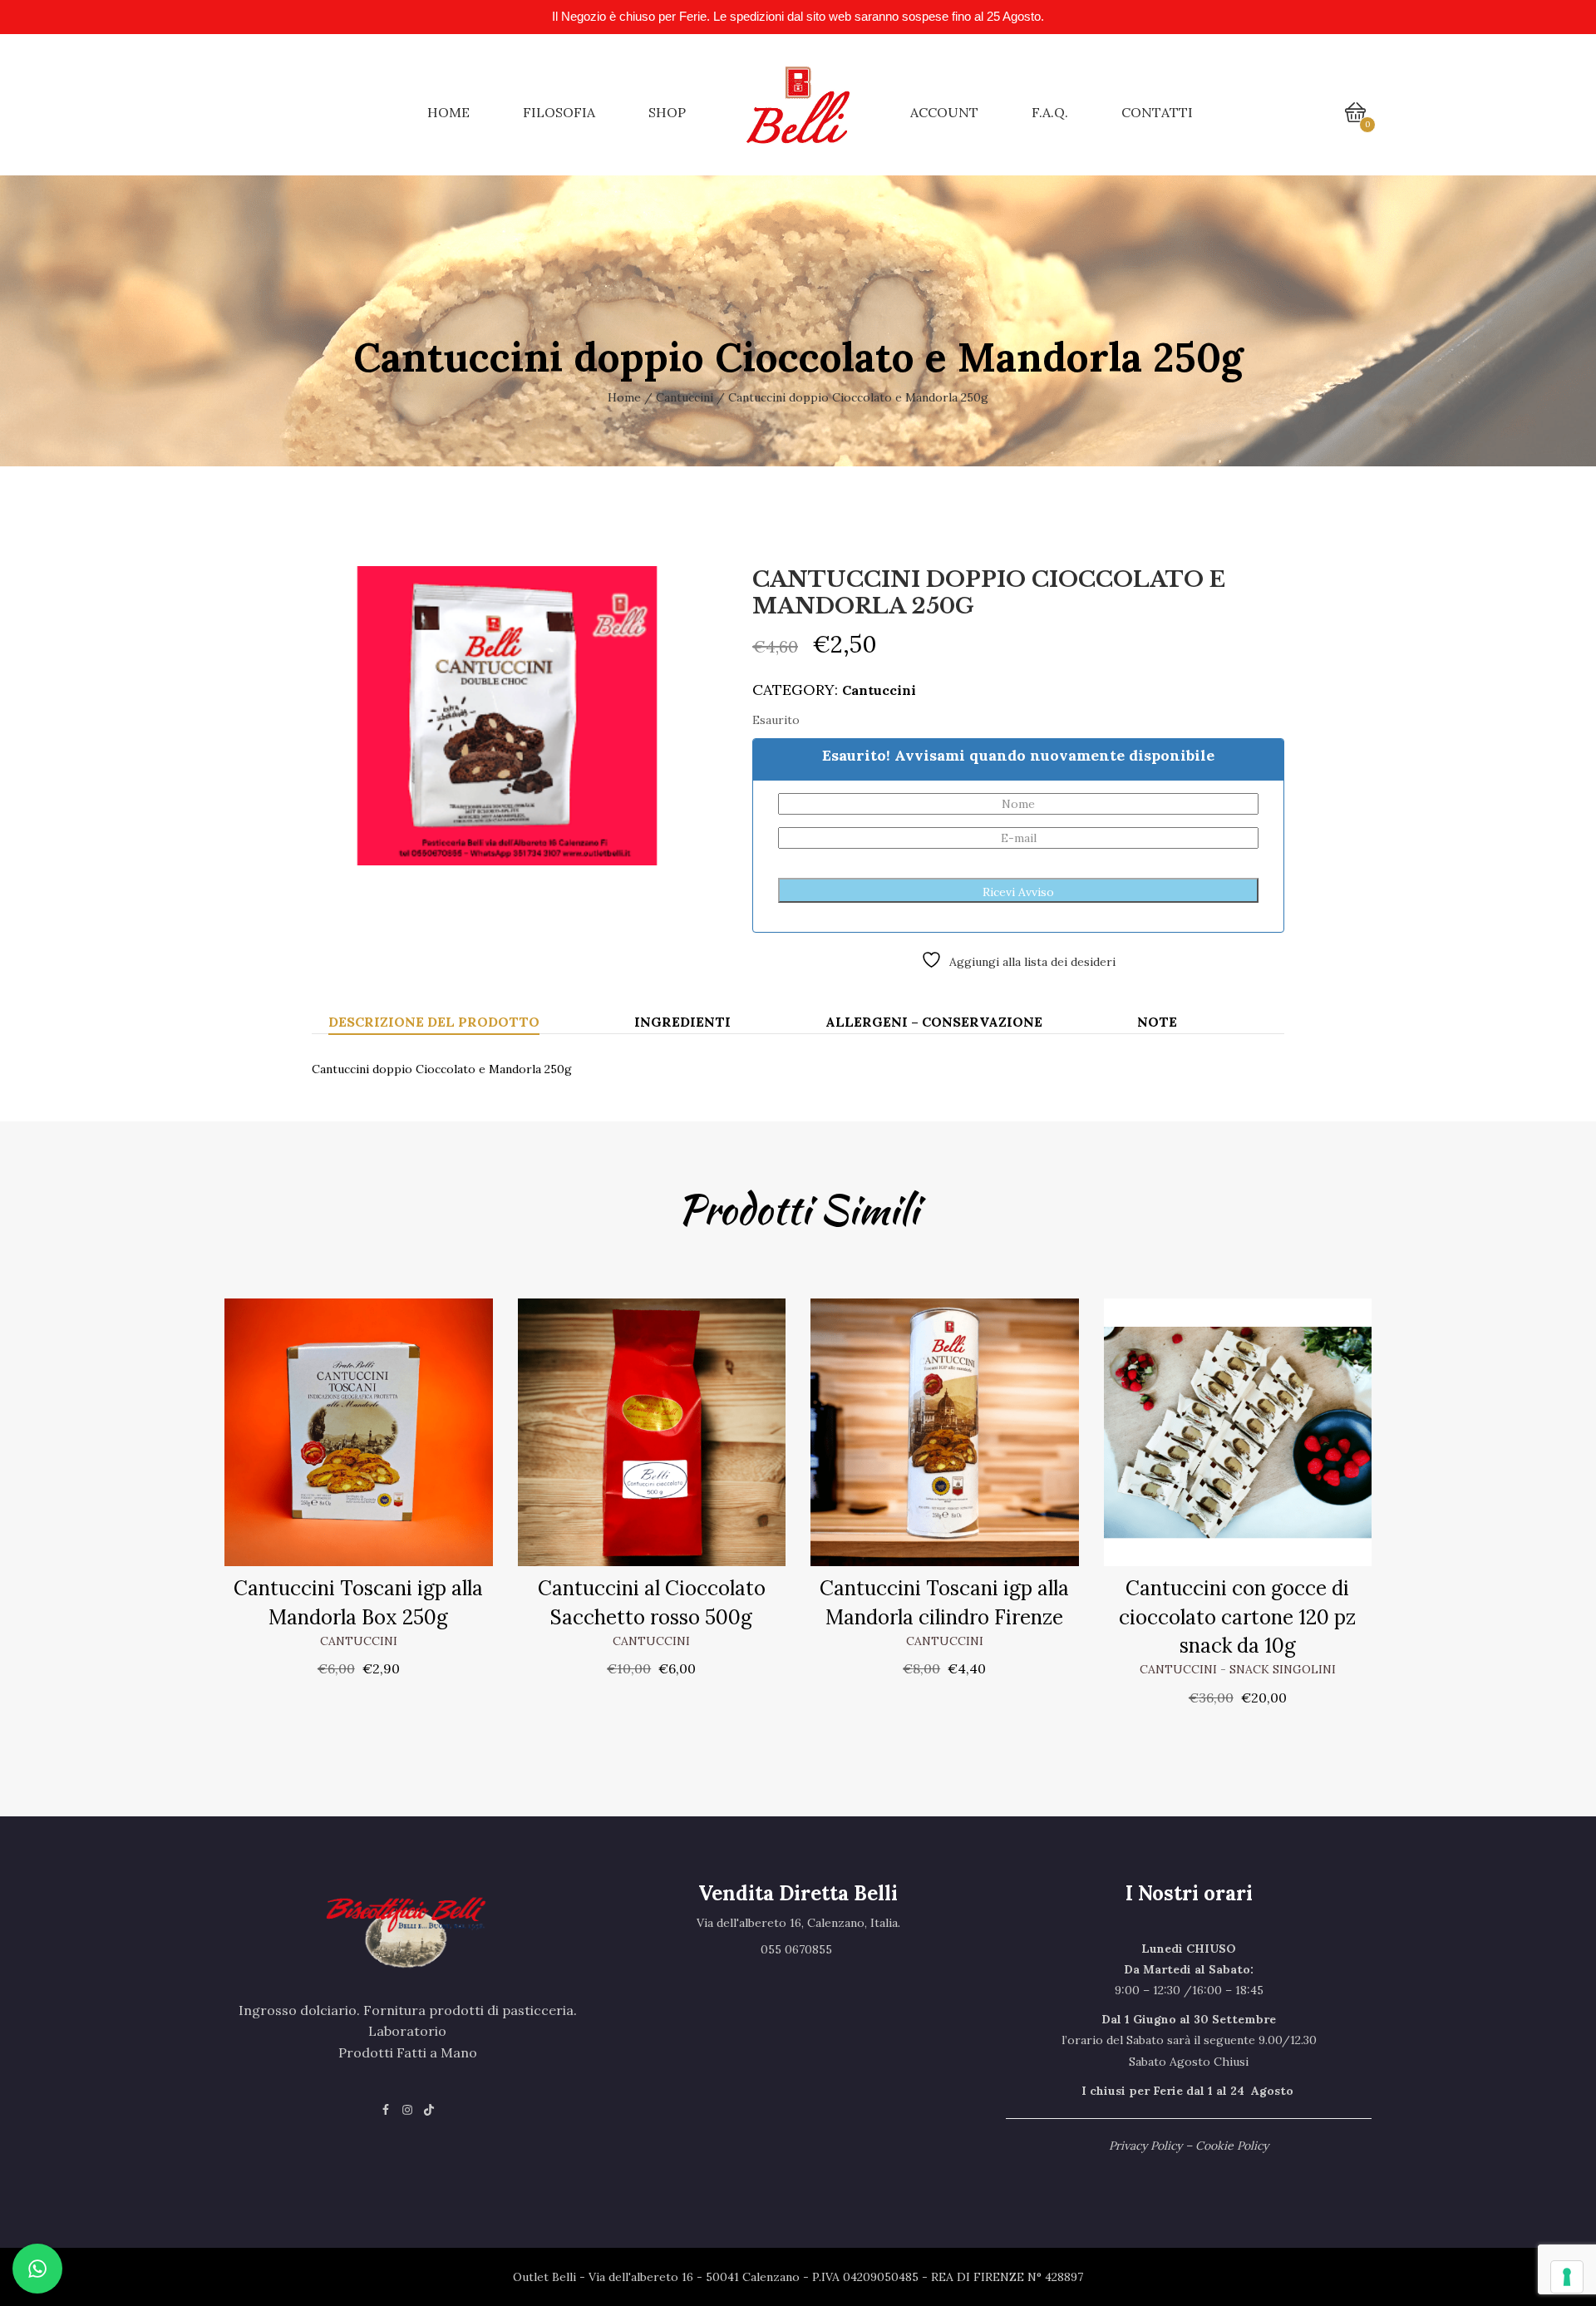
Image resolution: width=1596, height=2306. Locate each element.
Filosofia (559, 112)
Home (448, 112)
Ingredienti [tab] (682, 1022)
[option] (507, 716)
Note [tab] (1157, 1022)
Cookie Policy (1232, 2146)
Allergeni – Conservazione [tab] (934, 1022)
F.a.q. (1050, 112)
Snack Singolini (1283, 1669)
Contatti (1157, 112)
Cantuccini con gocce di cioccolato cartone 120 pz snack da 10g (1237, 1617)
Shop (667, 112)
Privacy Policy (1145, 2146)
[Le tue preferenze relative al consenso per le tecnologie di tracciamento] (1567, 2277)
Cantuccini (685, 397)
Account (944, 112)
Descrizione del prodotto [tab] (434, 1022)
